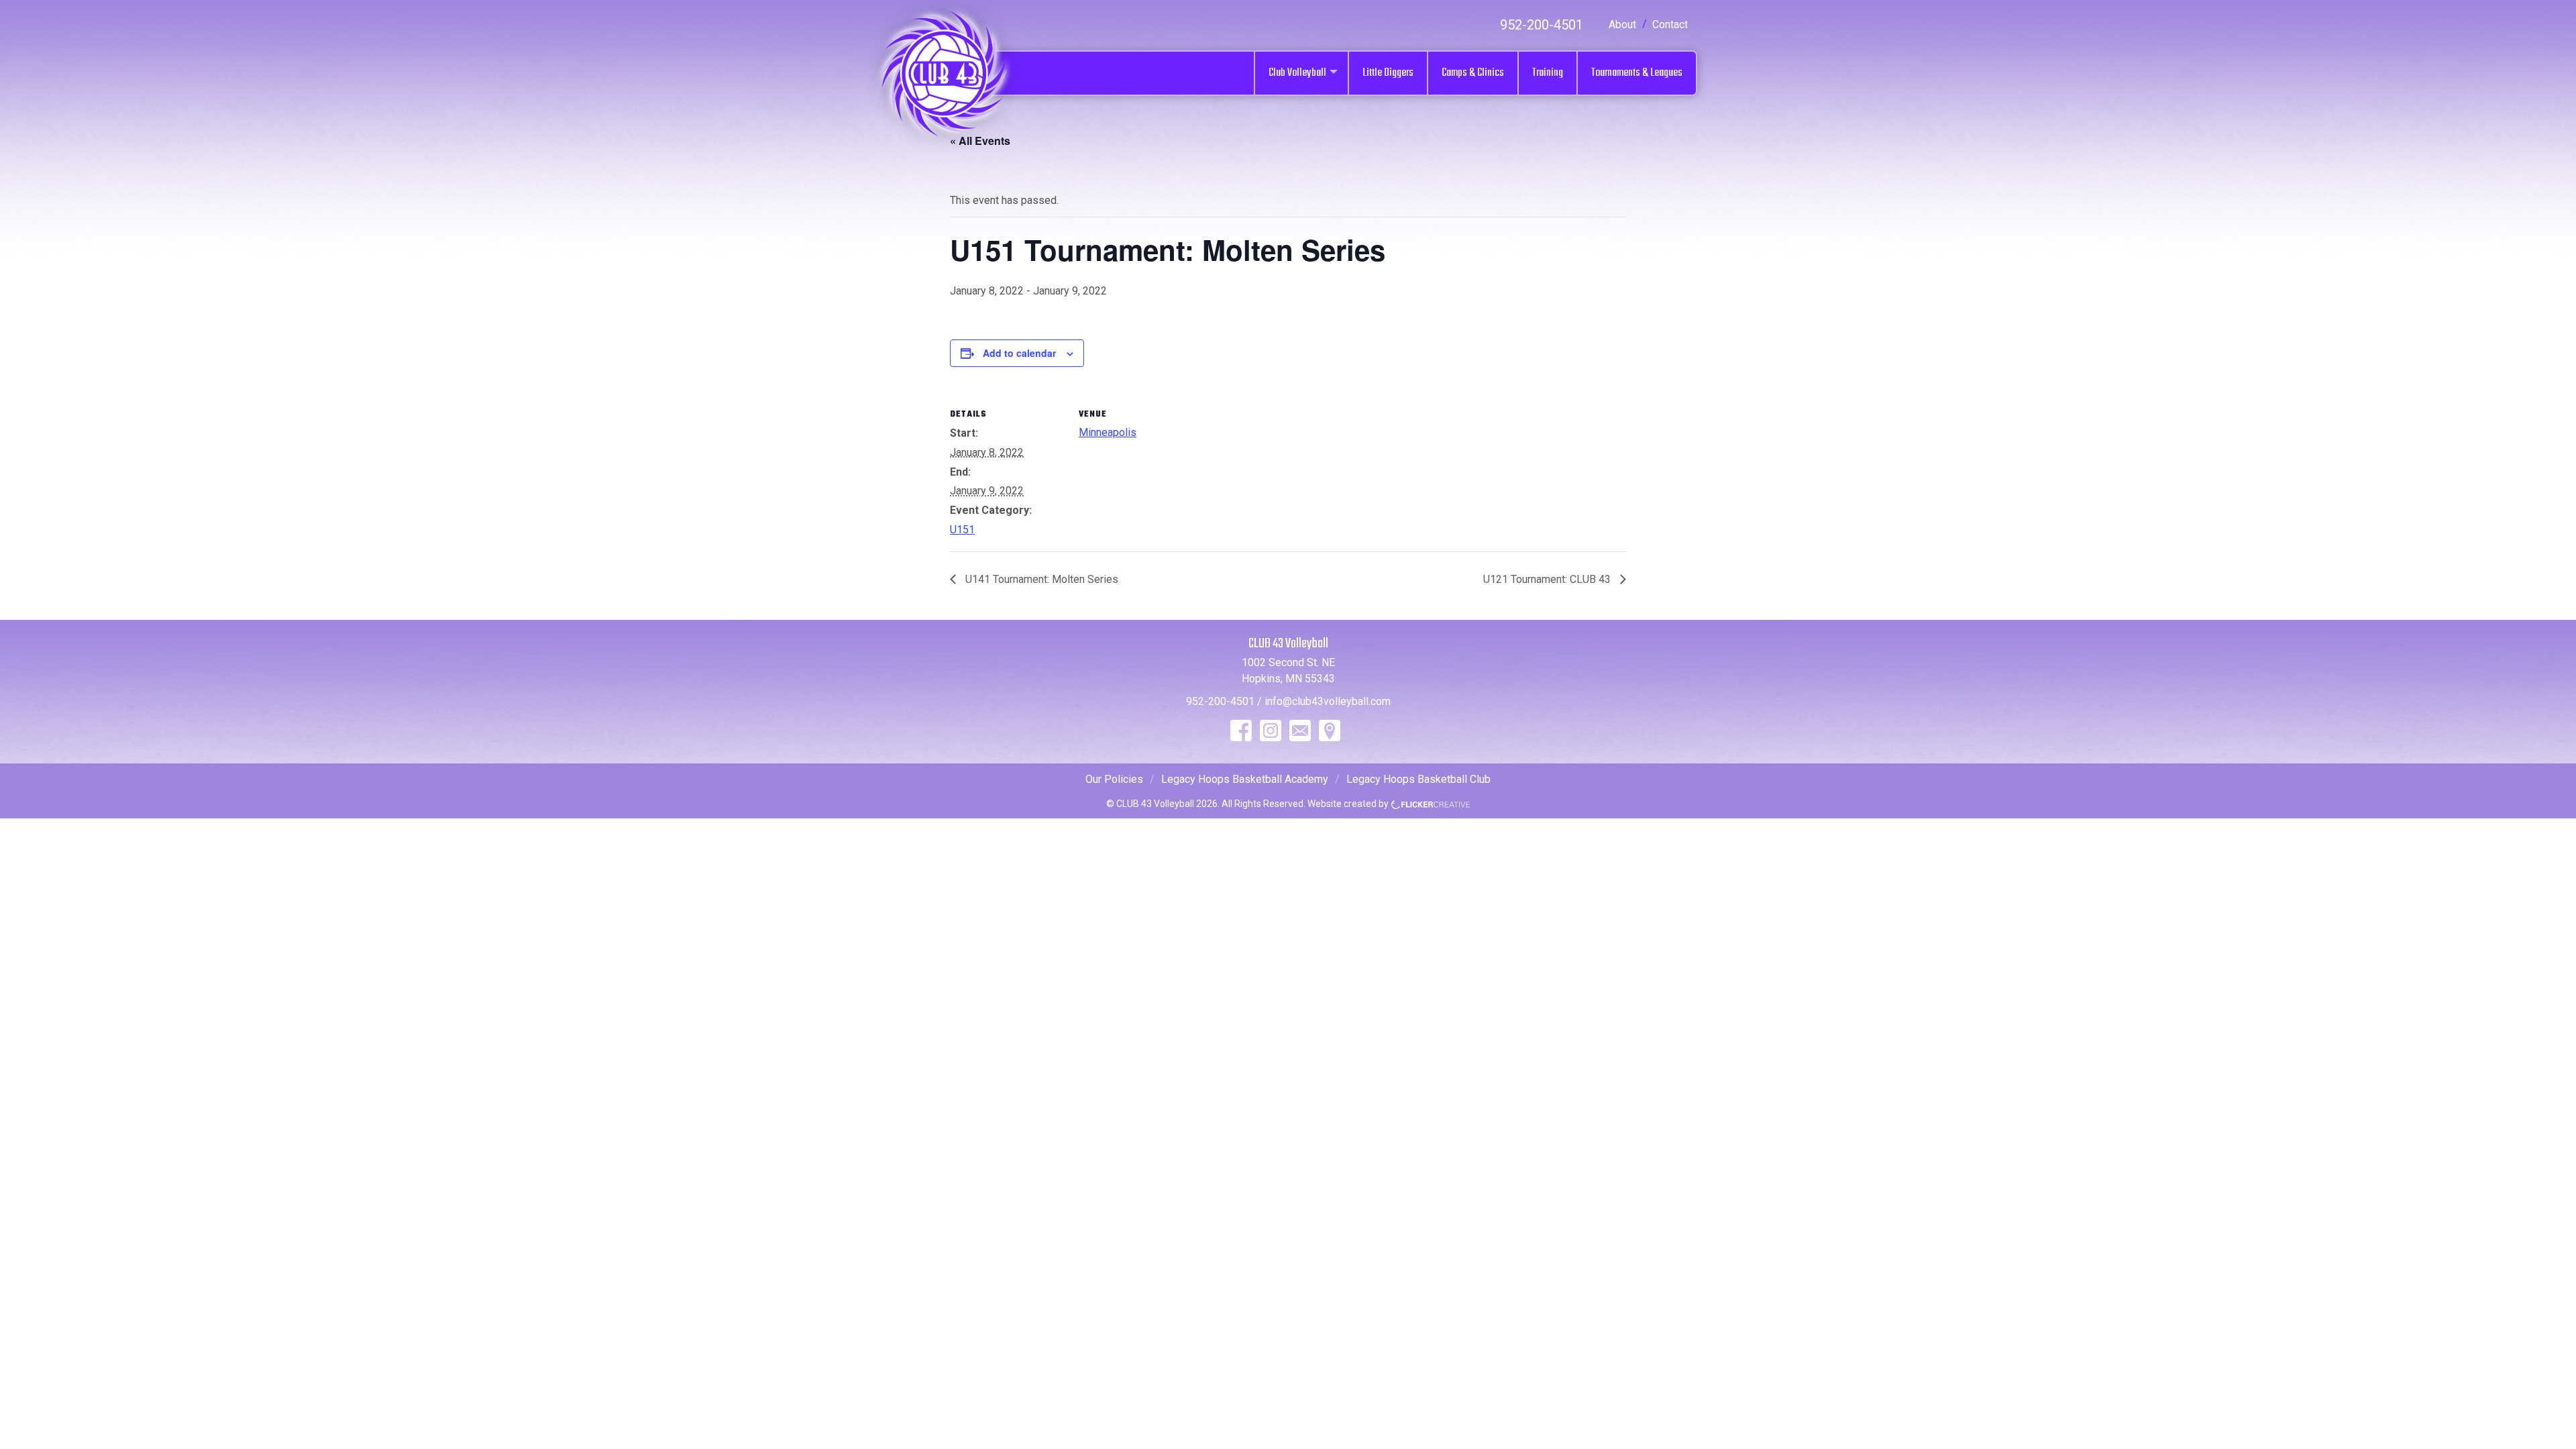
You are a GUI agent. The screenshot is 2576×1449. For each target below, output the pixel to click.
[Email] (1300, 731)
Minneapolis (1108, 432)
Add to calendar (1019, 353)
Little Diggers (1388, 73)
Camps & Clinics (1473, 73)
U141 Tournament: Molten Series (1040, 579)
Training (1548, 73)
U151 (962, 530)
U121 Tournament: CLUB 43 (1548, 579)
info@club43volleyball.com (1328, 701)
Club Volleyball (1297, 73)
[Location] (1330, 731)
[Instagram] (1271, 731)
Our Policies (1114, 779)
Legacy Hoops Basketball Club (1418, 779)
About (1622, 24)
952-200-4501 (1542, 25)
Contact (1670, 24)
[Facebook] (1241, 731)
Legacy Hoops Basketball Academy (1245, 779)
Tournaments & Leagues (1637, 73)
